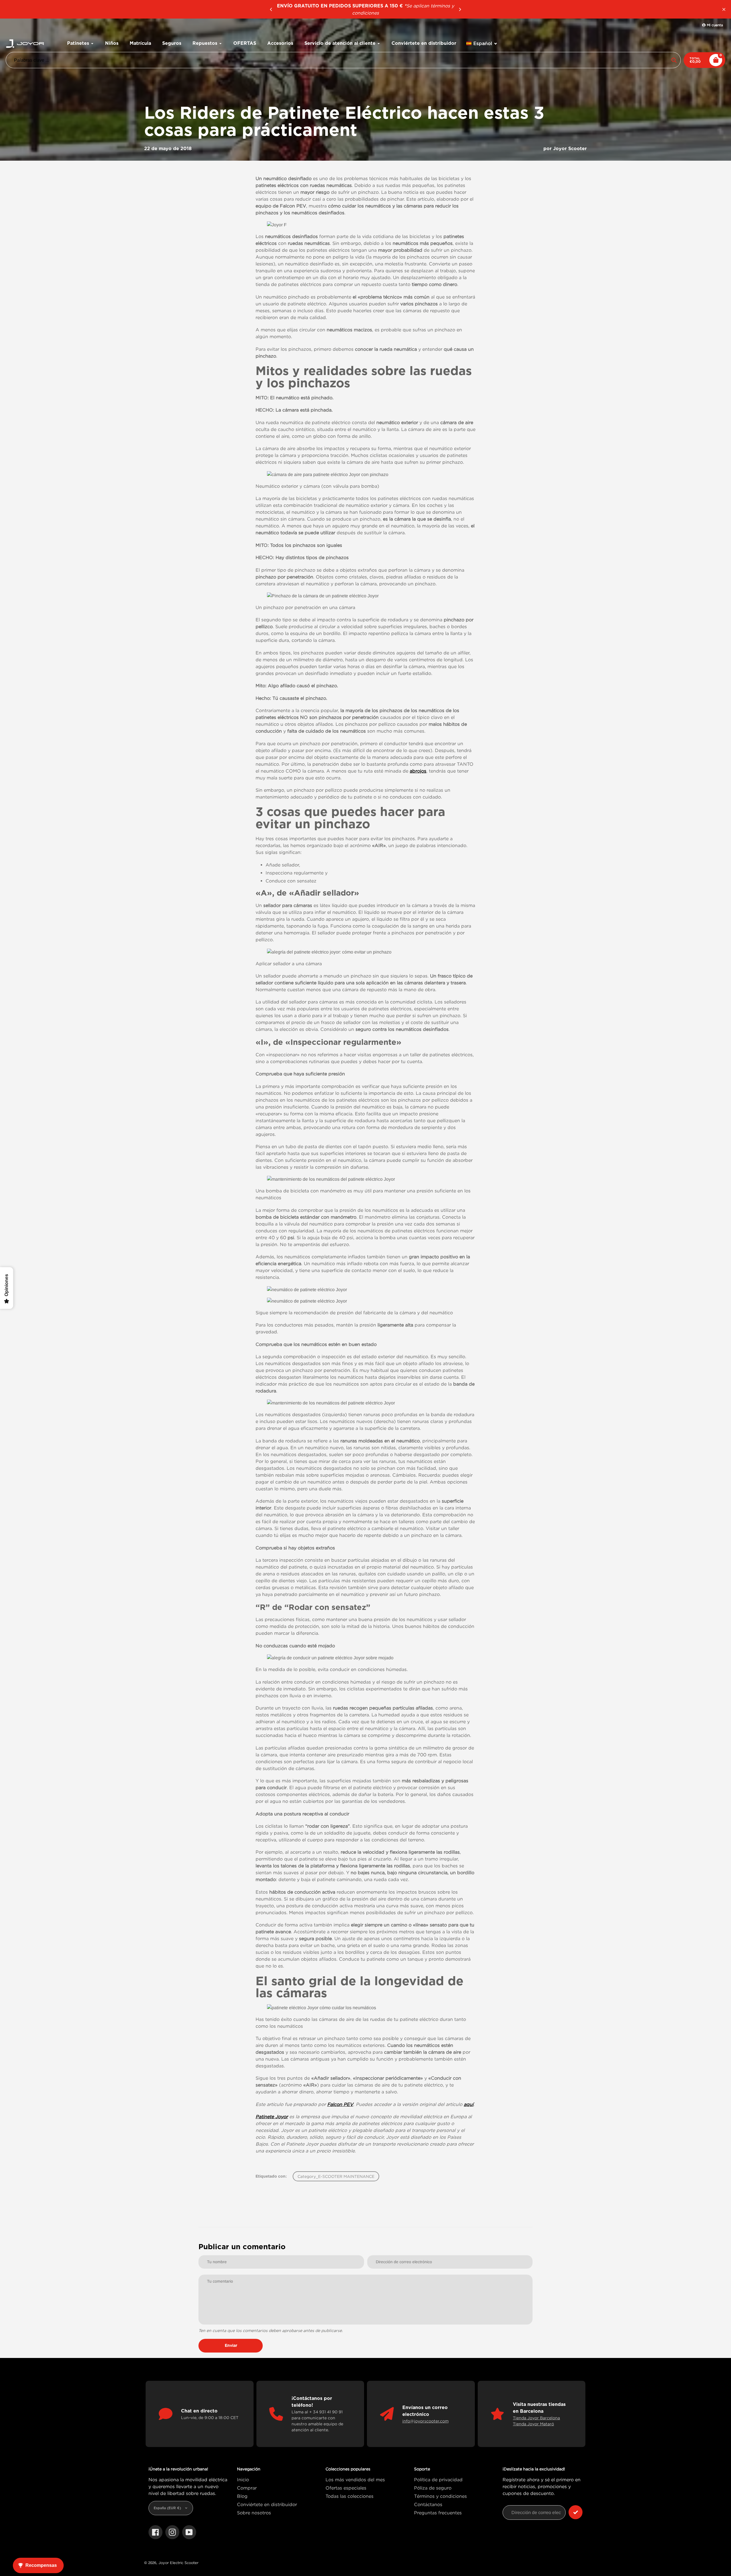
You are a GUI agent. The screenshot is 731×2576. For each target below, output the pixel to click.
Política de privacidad (438, 2480)
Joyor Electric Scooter (178, 2563)
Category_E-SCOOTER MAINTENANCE (336, 2176)
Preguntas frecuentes (438, 2513)
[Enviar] (576, 2512)
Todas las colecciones (350, 2496)
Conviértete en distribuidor (267, 2504)
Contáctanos (428, 2504)
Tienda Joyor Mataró (533, 2424)
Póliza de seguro (433, 2488)
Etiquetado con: (271, 2176)
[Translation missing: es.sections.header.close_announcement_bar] (724, 9)
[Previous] (271, 9)
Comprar (247, 2488)
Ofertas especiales (346, 2488)
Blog (242, 2496)
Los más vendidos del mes (355, 2480)
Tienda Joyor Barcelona (536, 2418)
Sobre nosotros (254, 2513)
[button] (482, 44)
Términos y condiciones (440, 2496)
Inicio (243, 2480)
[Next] (460, 9)
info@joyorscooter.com (425, 2421)
